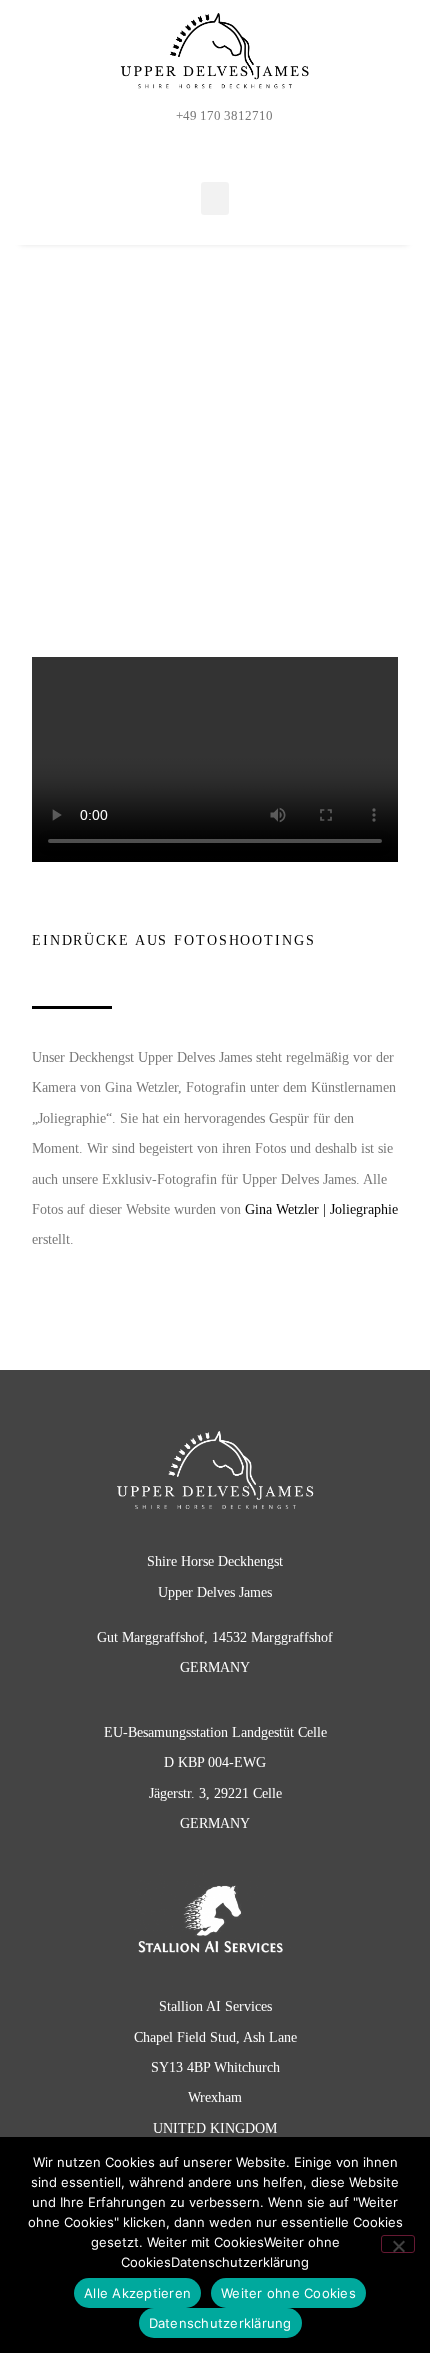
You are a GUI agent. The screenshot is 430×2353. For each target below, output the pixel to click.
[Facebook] (201, 148)
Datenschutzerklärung (220, 2323)
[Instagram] (229, 148)
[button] (215, 198)
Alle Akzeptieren (137, 2293)
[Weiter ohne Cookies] (398, 2244)
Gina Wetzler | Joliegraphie (321, 1209)
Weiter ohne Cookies (288, 2293)
